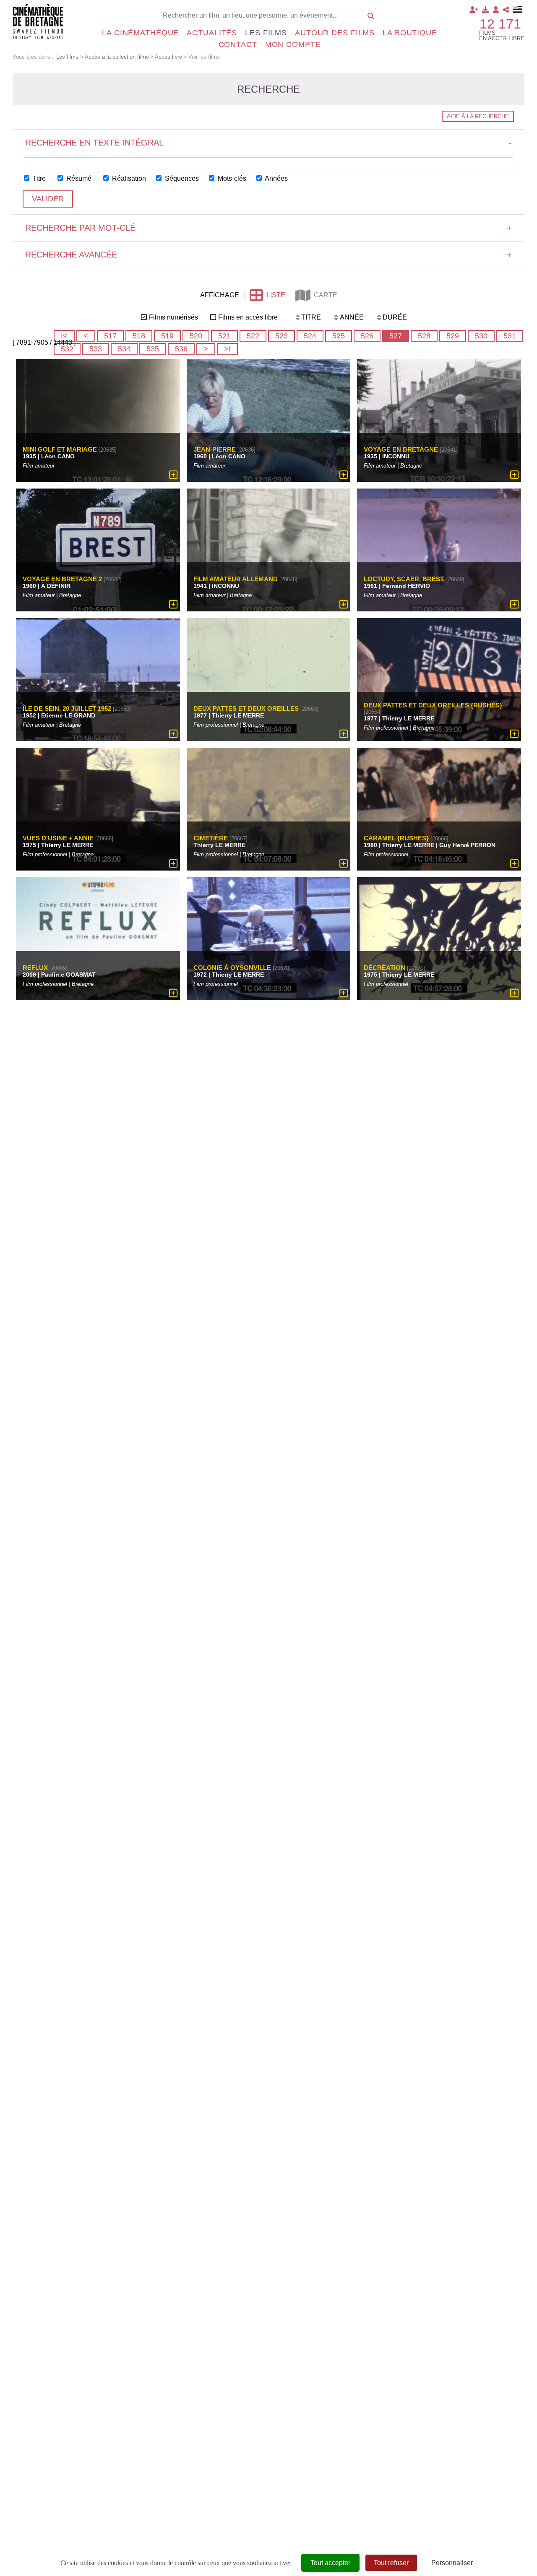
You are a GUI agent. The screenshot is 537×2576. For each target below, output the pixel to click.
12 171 (500, 24)
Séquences (181, 178)
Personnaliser (452, 2563)
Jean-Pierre (215, 449)
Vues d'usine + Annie (58, 838)
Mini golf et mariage (60, 449)
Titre (38, 178)
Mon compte (293, 44)
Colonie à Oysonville (232, 968)
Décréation (385, 968)
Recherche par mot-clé (268, 228)
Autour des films (335, 33)
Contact (238, 44)
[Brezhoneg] (518, 10)
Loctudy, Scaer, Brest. (404, 579)
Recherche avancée (268, 255)
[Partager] (506, 10)
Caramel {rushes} (396, 838)
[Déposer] (485, 10)
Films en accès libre (248, 317)
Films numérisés (173, 317)
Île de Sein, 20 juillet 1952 (67, 708)
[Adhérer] (474, 10)
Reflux (35, 968)
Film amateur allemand (236, 579)
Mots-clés (231, 178)
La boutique (410, 33)
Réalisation (128, 178)
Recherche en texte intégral (268, 143)
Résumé (78, 178)
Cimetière (211, 838)
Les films (266, 33)
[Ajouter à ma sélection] (173, 475)
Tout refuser (391, 2563)
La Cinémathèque (140, 33)
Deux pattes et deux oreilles (246, 708)
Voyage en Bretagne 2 (62, 579)
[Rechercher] (371, 16)
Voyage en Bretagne (401, 449)
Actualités (212, 33)
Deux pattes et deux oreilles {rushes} (433, 706)
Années (276, 178)
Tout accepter (330, 2563)
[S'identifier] (496, 10)
